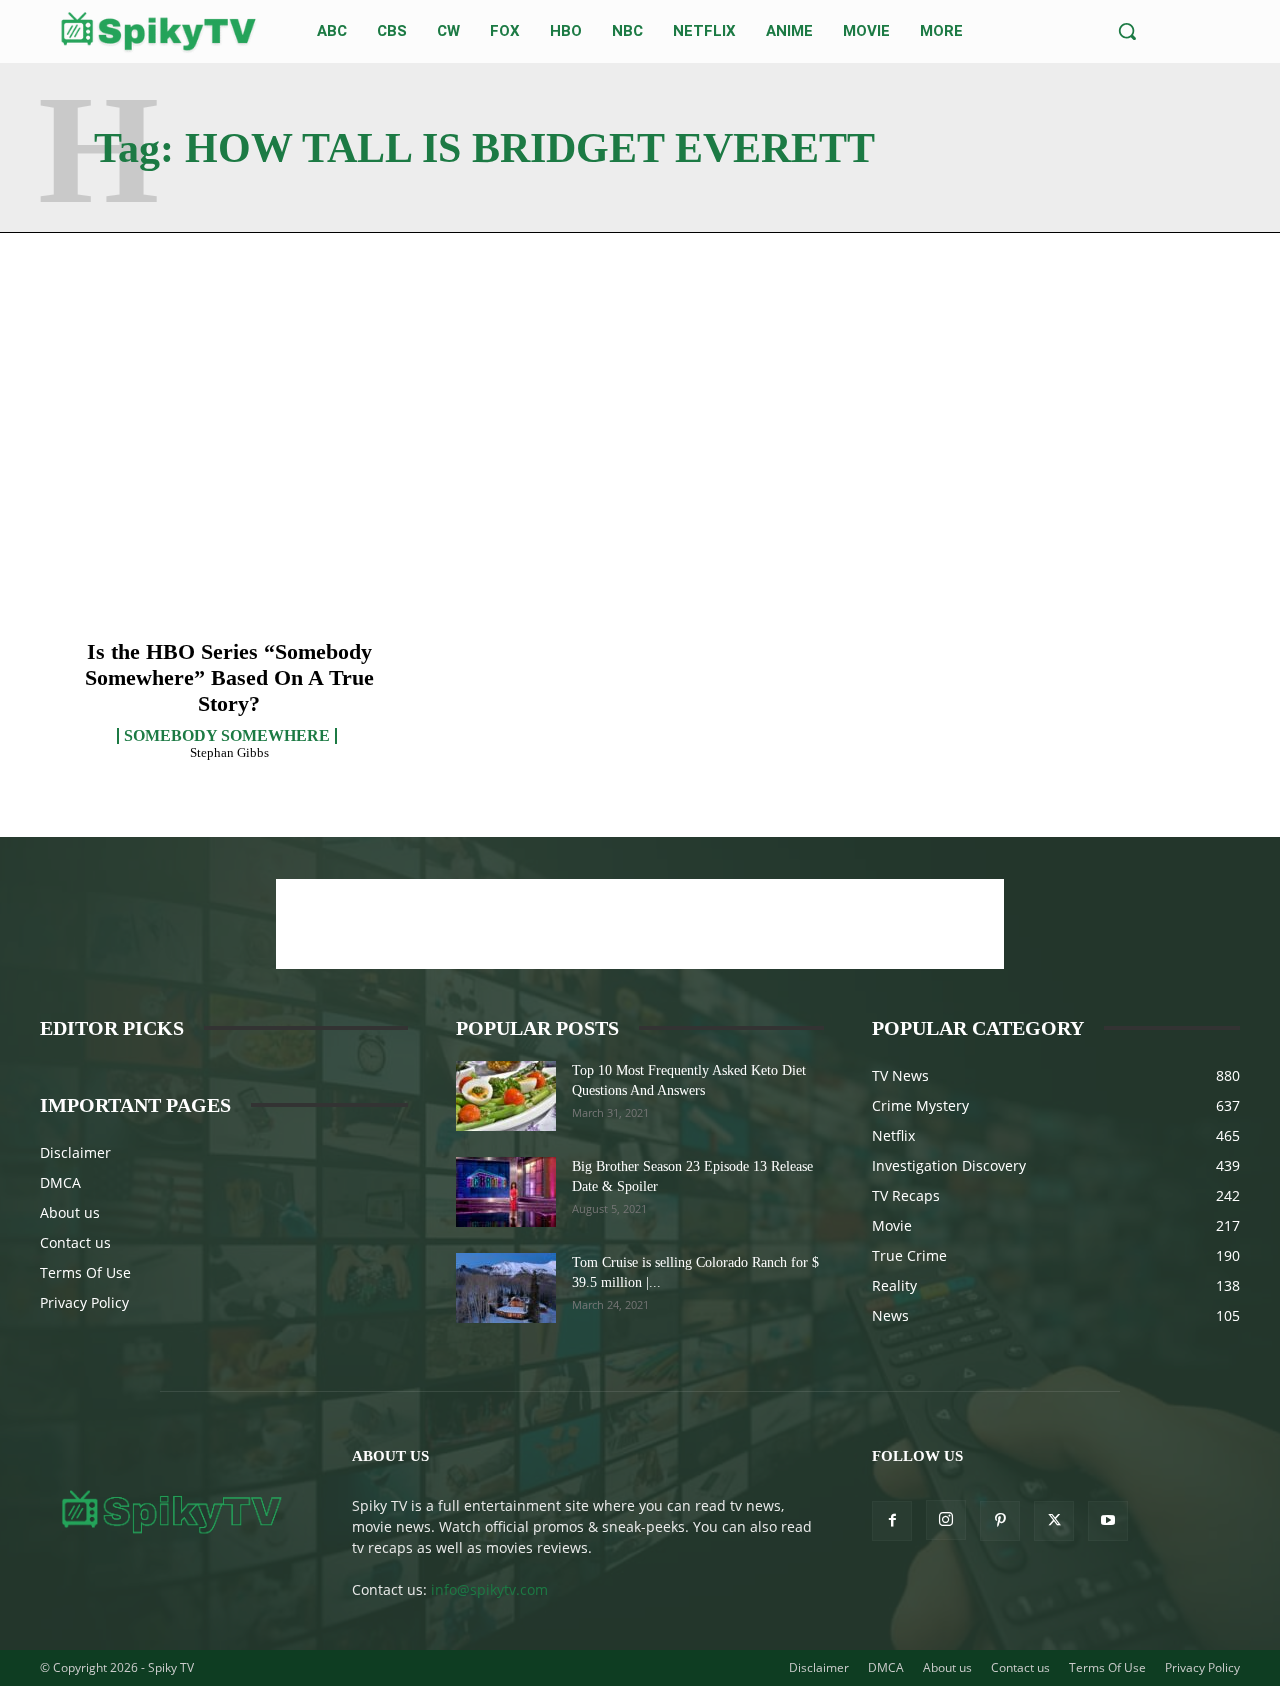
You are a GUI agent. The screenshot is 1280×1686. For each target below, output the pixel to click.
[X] (1054, 1521)
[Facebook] (892, 1521)
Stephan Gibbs (229, 752)
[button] (1127, 31)
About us (70, 1212)
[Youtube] (1108, 1521)
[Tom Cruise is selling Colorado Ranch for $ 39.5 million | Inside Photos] (506, 1288)
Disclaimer (75, 1152)
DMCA (60, 1182)
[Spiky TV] (159, 31)
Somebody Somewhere (227, 736)
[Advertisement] (640, 924)
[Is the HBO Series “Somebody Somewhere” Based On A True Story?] (229, 502)
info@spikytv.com (489, 1589)
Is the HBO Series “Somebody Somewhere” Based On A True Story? (229, 678)
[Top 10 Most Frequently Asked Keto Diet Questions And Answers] (506, 1096)
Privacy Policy (84, 1302)
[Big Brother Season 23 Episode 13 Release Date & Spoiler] (506, 1192)
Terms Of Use (85, 1272)
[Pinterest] (1000, 1521)
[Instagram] (946, 1520)
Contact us (75, 1242)
